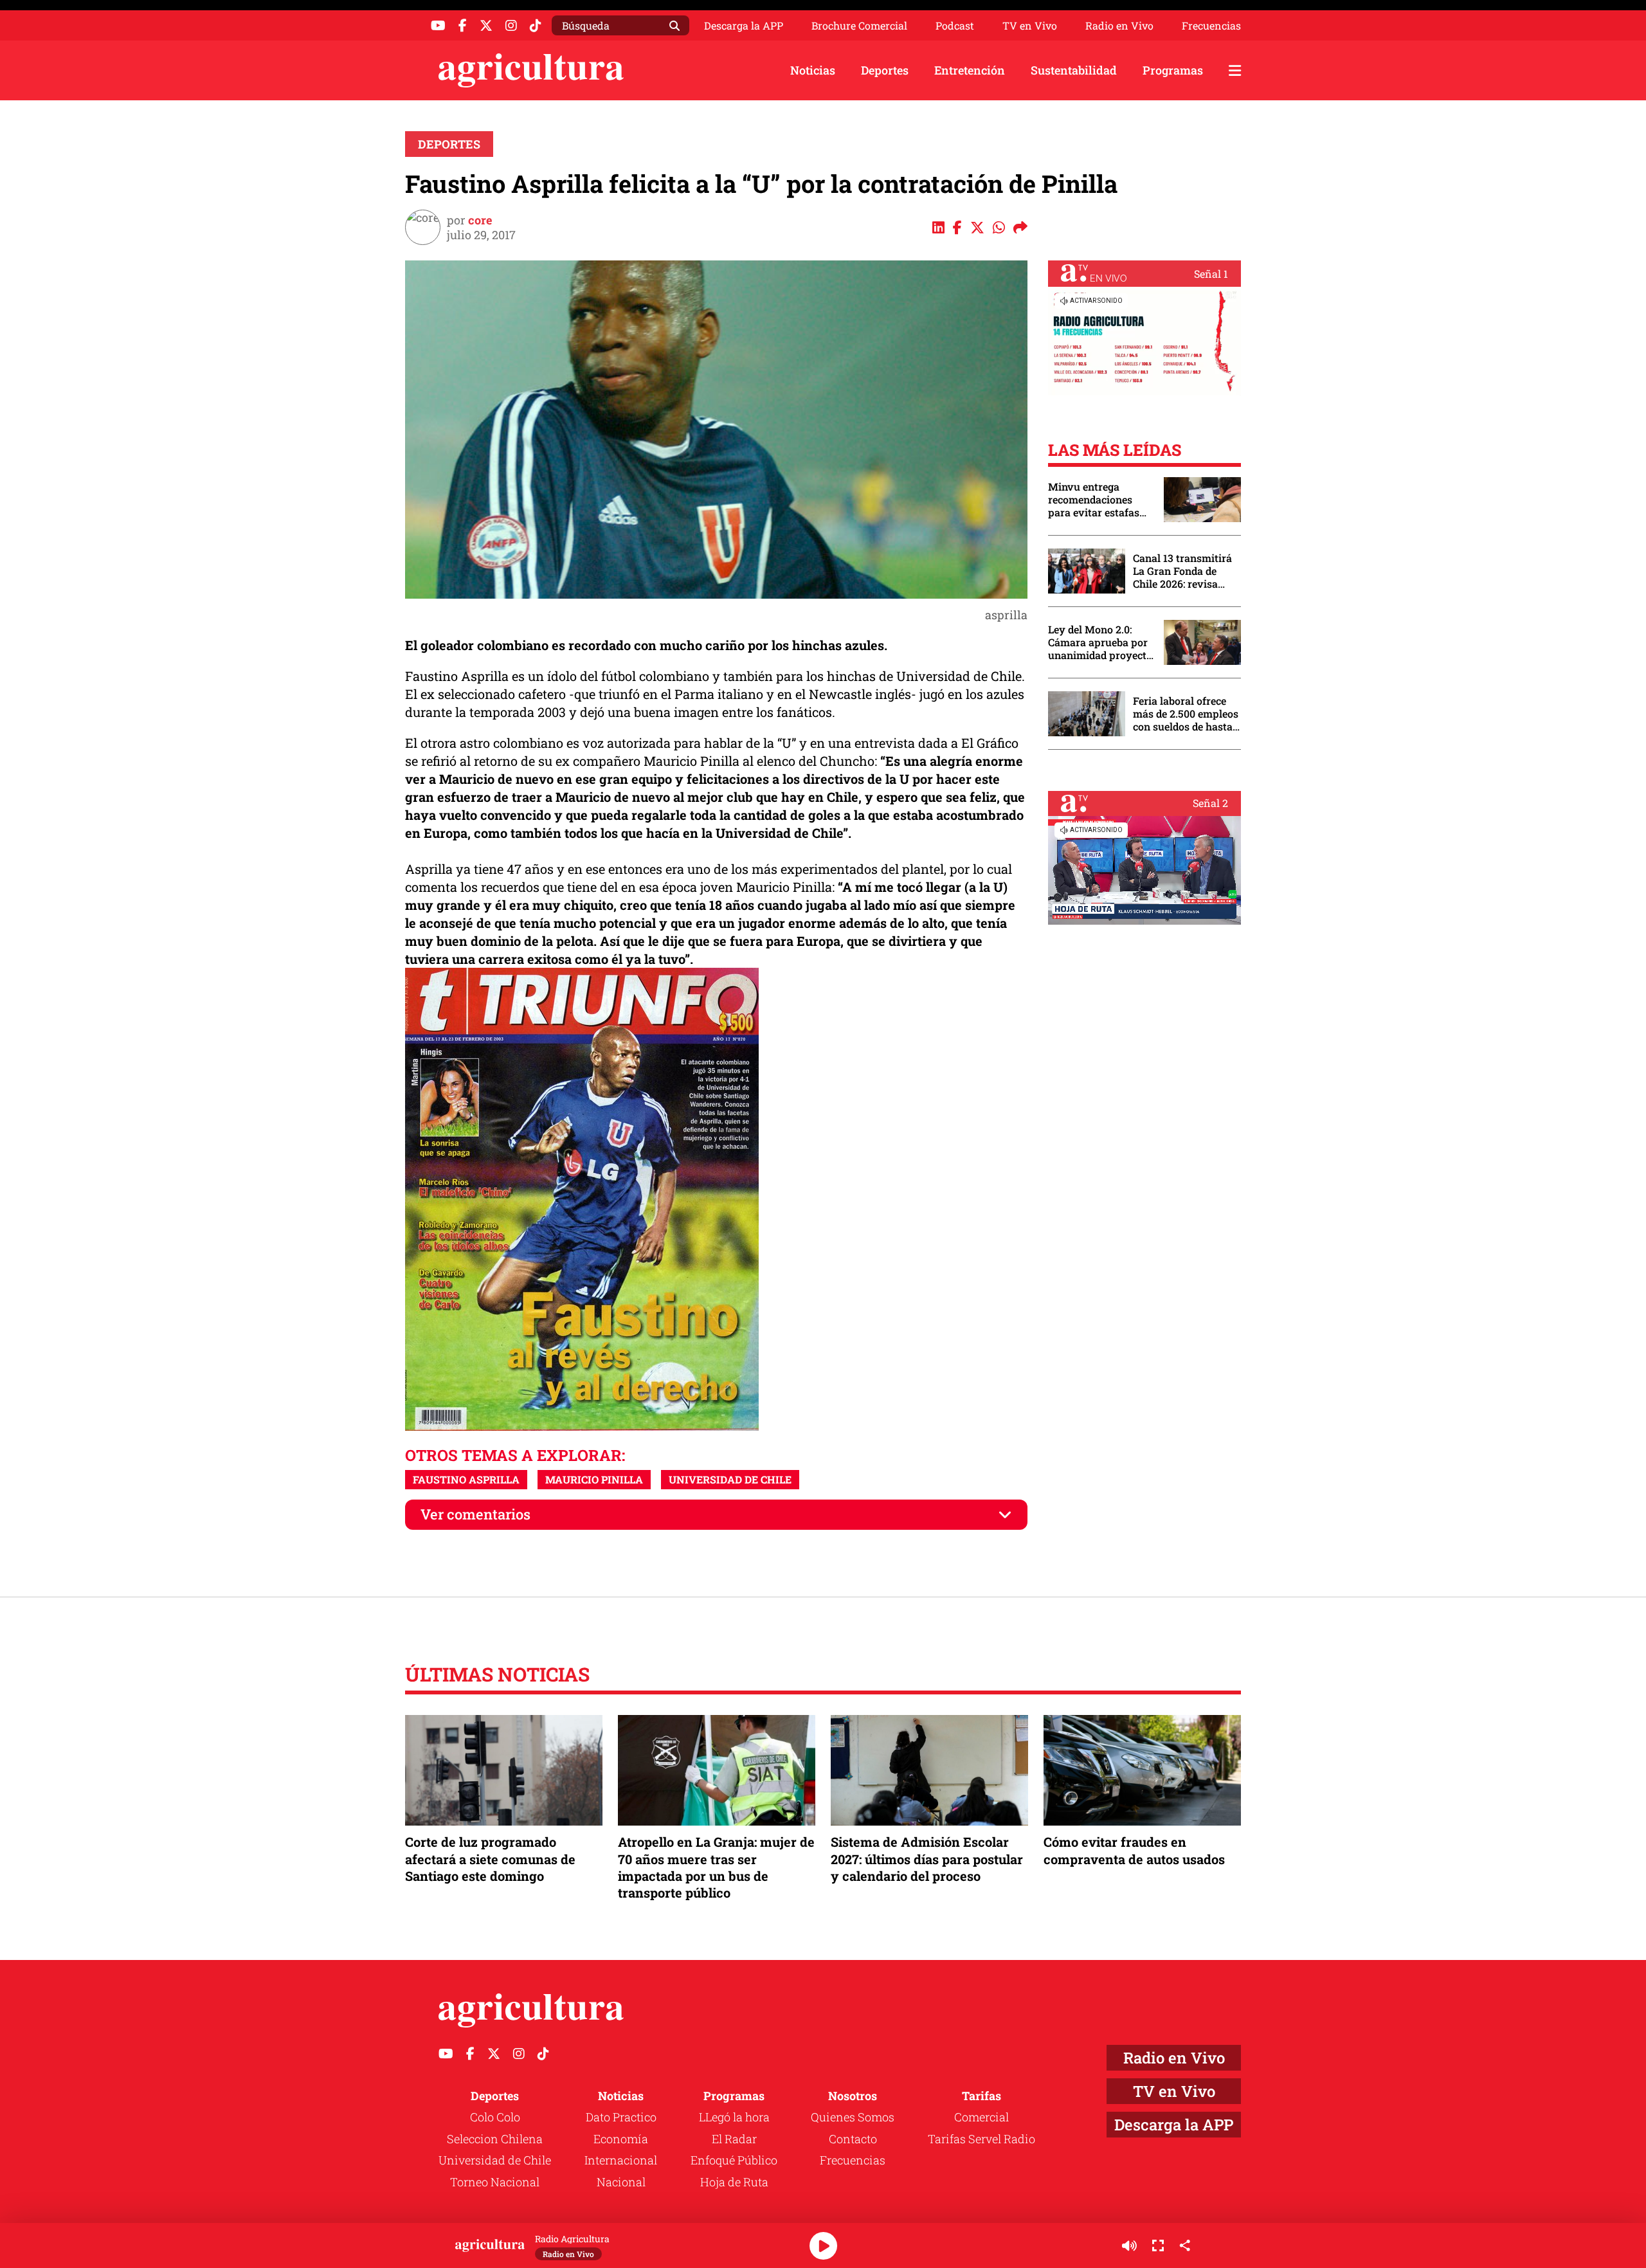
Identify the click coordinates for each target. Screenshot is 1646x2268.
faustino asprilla (466, 1479)
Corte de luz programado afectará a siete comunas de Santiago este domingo (490, 1858)
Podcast (955, 26)
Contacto (853, 2139)
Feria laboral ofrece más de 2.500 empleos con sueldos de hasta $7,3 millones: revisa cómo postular (1186, 714)
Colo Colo (495, 2117)
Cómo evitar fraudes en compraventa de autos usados (1134, 1850)
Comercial (981, 2117)
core (480, 220)
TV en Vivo (1030, 26)
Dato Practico (621, 2117)
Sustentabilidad (1074, 70)
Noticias (813, 70)
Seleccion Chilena (495, 2139)
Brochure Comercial (859, 26)
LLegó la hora (734, 2117)
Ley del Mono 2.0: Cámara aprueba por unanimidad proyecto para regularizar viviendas (1100, 642)
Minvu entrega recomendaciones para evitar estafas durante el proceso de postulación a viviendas (1099, 500)
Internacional (621, 2160)
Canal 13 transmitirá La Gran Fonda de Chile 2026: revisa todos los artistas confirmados (1182, 571)
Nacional (621, 2182)
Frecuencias (1211, 26)
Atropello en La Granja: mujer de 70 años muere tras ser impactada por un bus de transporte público (716, 1867)
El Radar (734, 2139)
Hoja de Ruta (734, 2182)
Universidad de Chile (495, 2160)
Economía (621, 2139)
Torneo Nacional (495, 2182)
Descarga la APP (744, 25)
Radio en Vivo (1119, 26)
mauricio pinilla (594, 1479)
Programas (1173, 70)
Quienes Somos (853, 2117)
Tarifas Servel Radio (981, 2139)
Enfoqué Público (734, 2160)
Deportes (885, 70)
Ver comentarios (475, 1514)
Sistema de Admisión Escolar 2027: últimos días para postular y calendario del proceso (927, 1858)
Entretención (970, 70)
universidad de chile (730, 1479)
